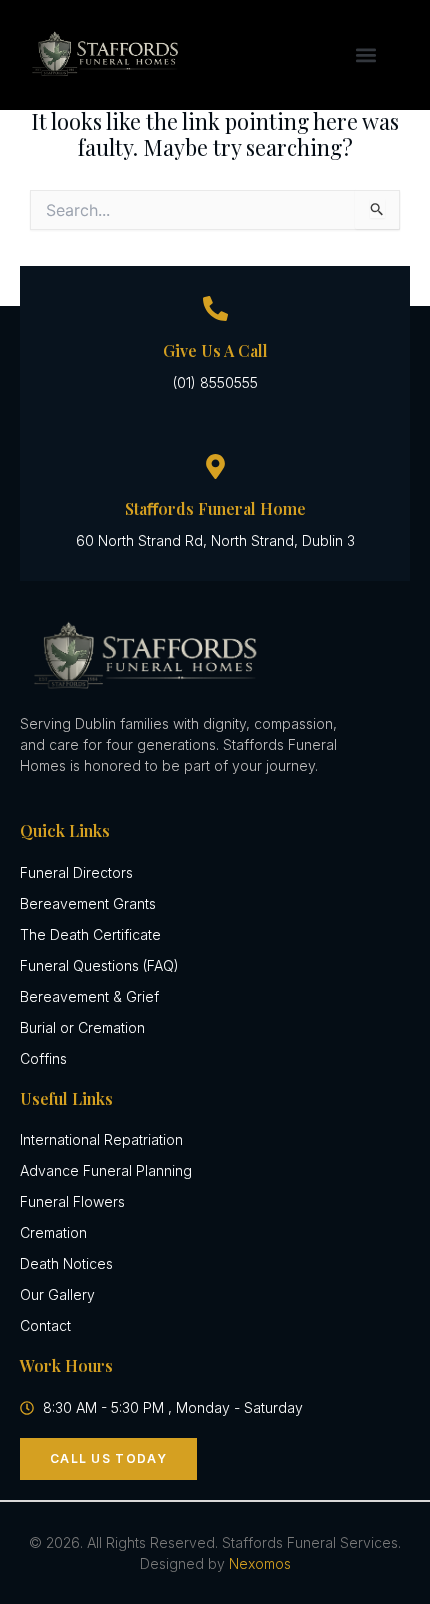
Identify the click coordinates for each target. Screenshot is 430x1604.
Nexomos (260, 1563)
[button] (365, 55)
